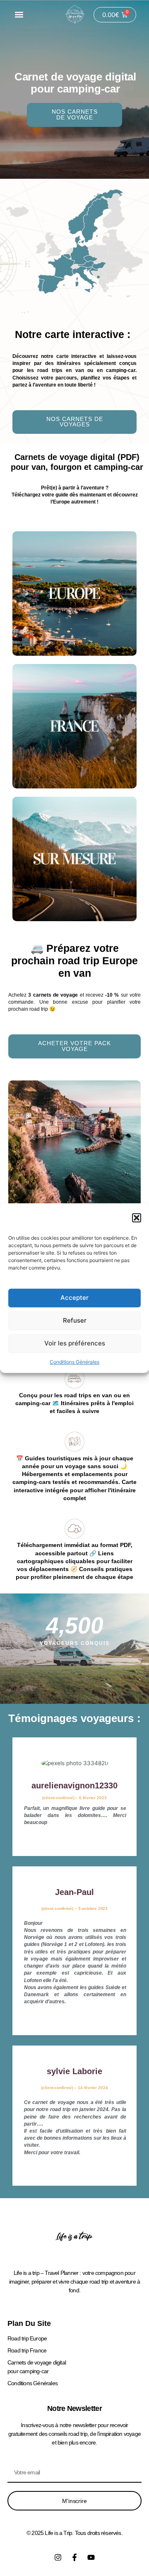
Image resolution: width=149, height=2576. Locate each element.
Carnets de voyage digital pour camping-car (37, 2367)
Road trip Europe (27, 2338)
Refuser (75, 1320)
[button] (137, 1218)
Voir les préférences (75, 1343)
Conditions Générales (74, 1362)
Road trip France (27, 2350)
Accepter (74, 1298)
